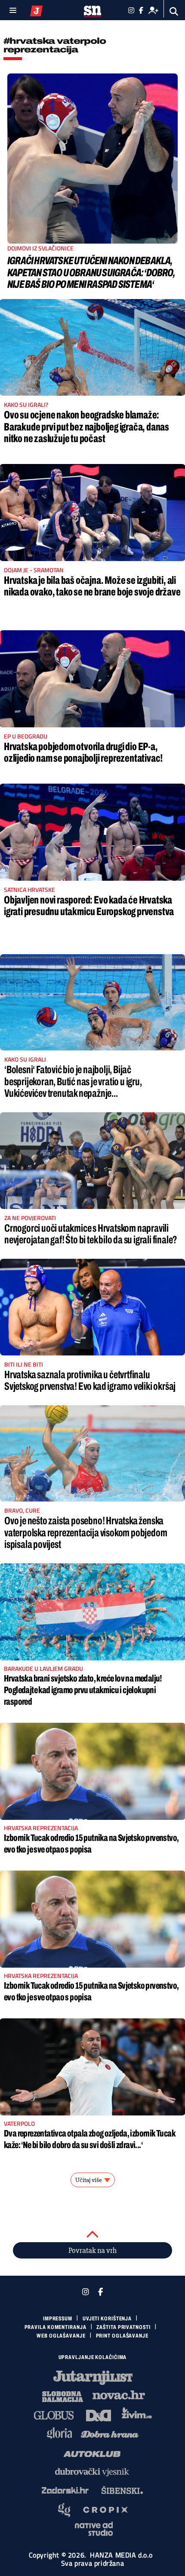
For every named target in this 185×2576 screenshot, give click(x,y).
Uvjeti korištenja (107, 2319)
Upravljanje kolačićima (93, 2357)
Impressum (58, 2319)
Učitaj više (89, 2180)
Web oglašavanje (61, 2336)
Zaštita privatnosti (123, 2327)
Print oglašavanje (122, 2336)
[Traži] (174, 11)
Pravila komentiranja (55, 2327)
